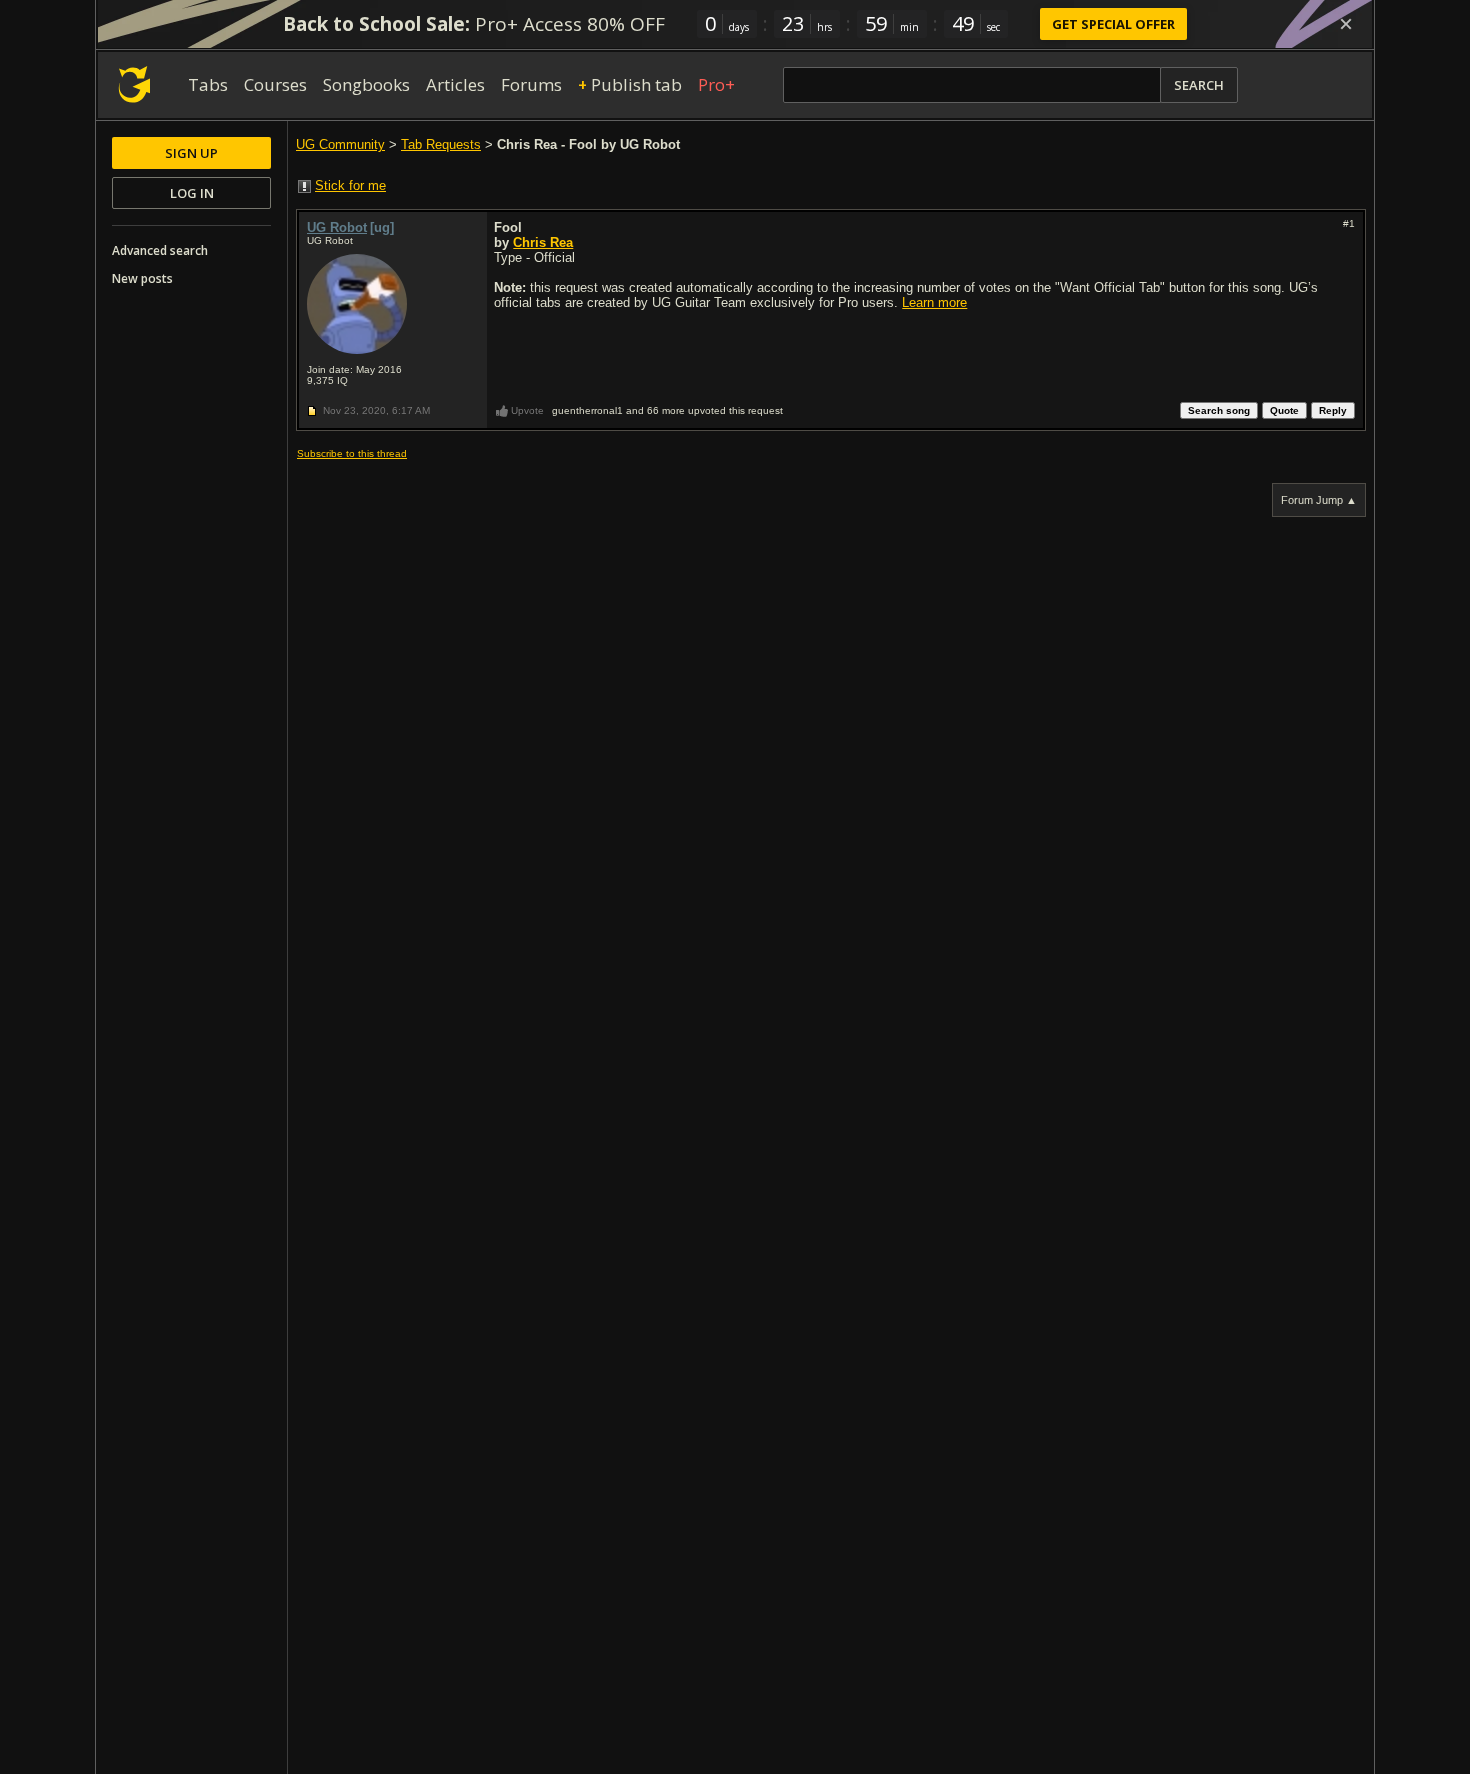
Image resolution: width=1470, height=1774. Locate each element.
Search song (1219, 410)
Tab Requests (441, 144)
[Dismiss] (1346, 24)
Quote (1284, 410)
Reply (1333, 410)
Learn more (934, 302)
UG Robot (337, 227)
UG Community (340, 144)
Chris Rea (543, 242)
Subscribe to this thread (352, 453)
